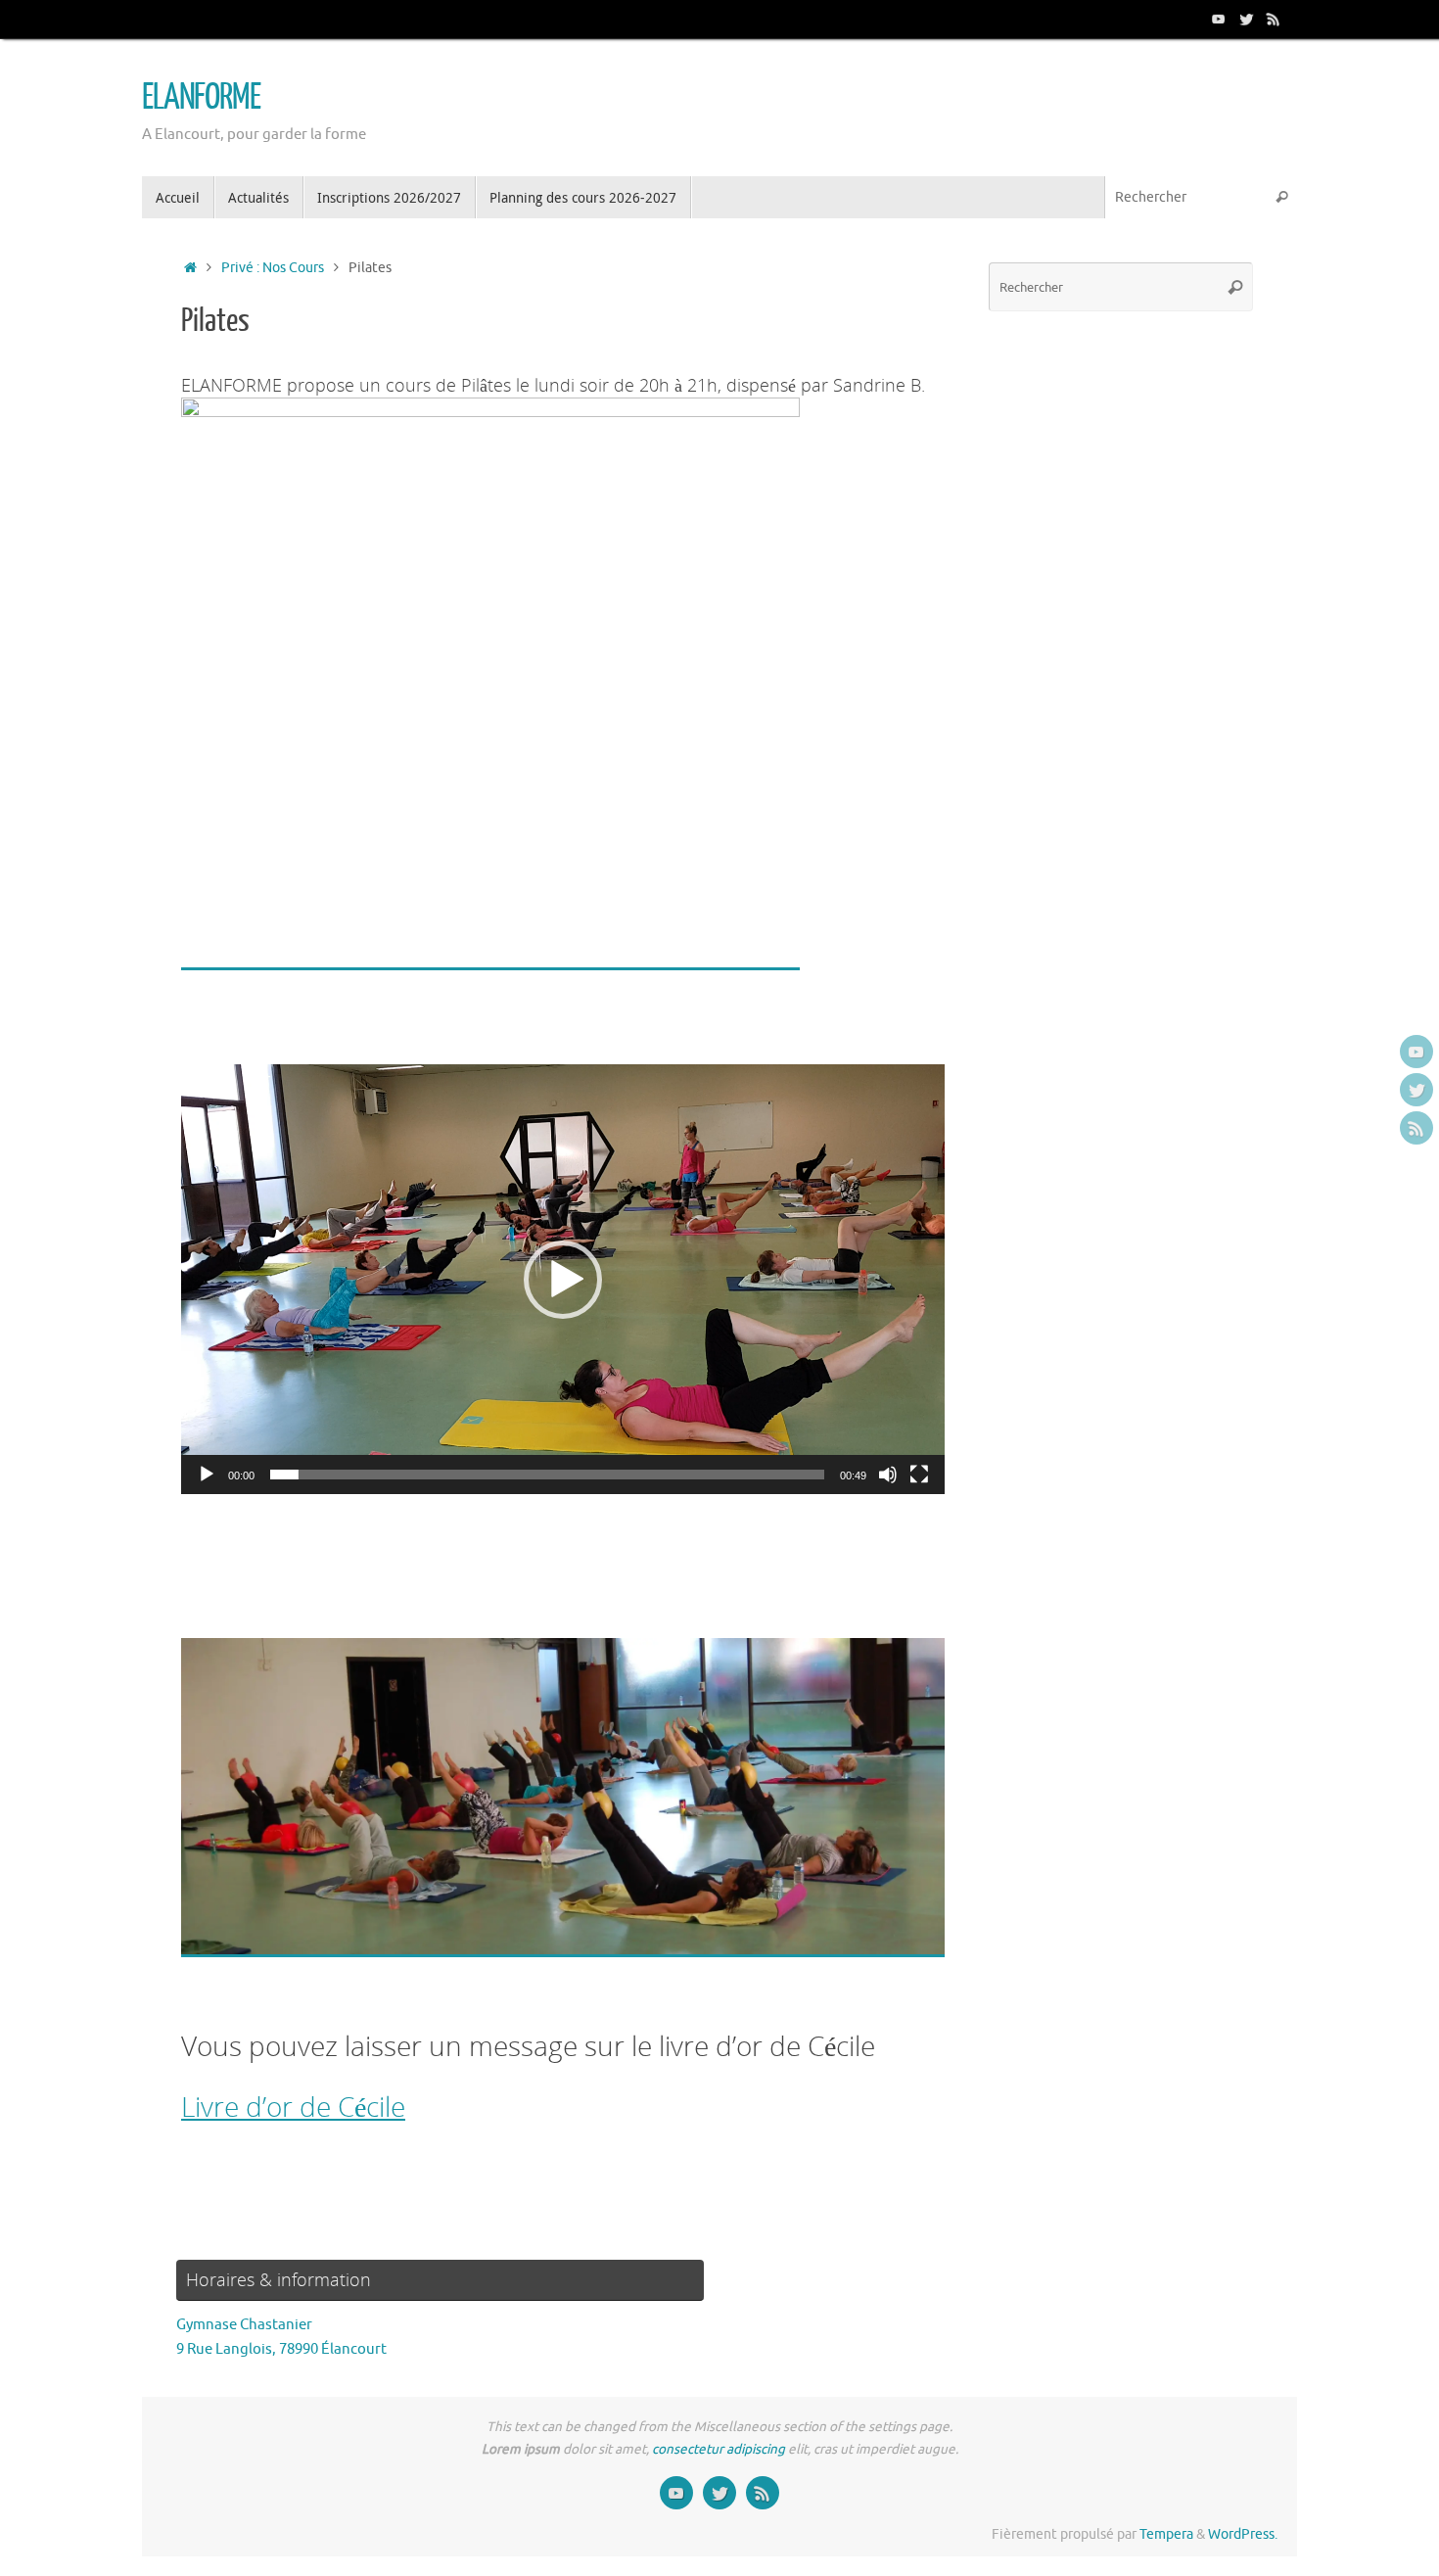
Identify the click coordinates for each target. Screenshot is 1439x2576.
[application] (563, 1279)
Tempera (1166, 2534)
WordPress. (1243, 2534)
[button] (563, 1280)
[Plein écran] (919, 1475)
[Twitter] (1246, 19)
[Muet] (888, 1475)
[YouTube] (1219, 19)
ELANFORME (201, 98)
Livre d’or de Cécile (293, 2106)
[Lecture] (207, 1475)
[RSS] (1274, 19)
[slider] (547, 1475)
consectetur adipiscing (719, 2449)
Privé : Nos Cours (273, 268)
